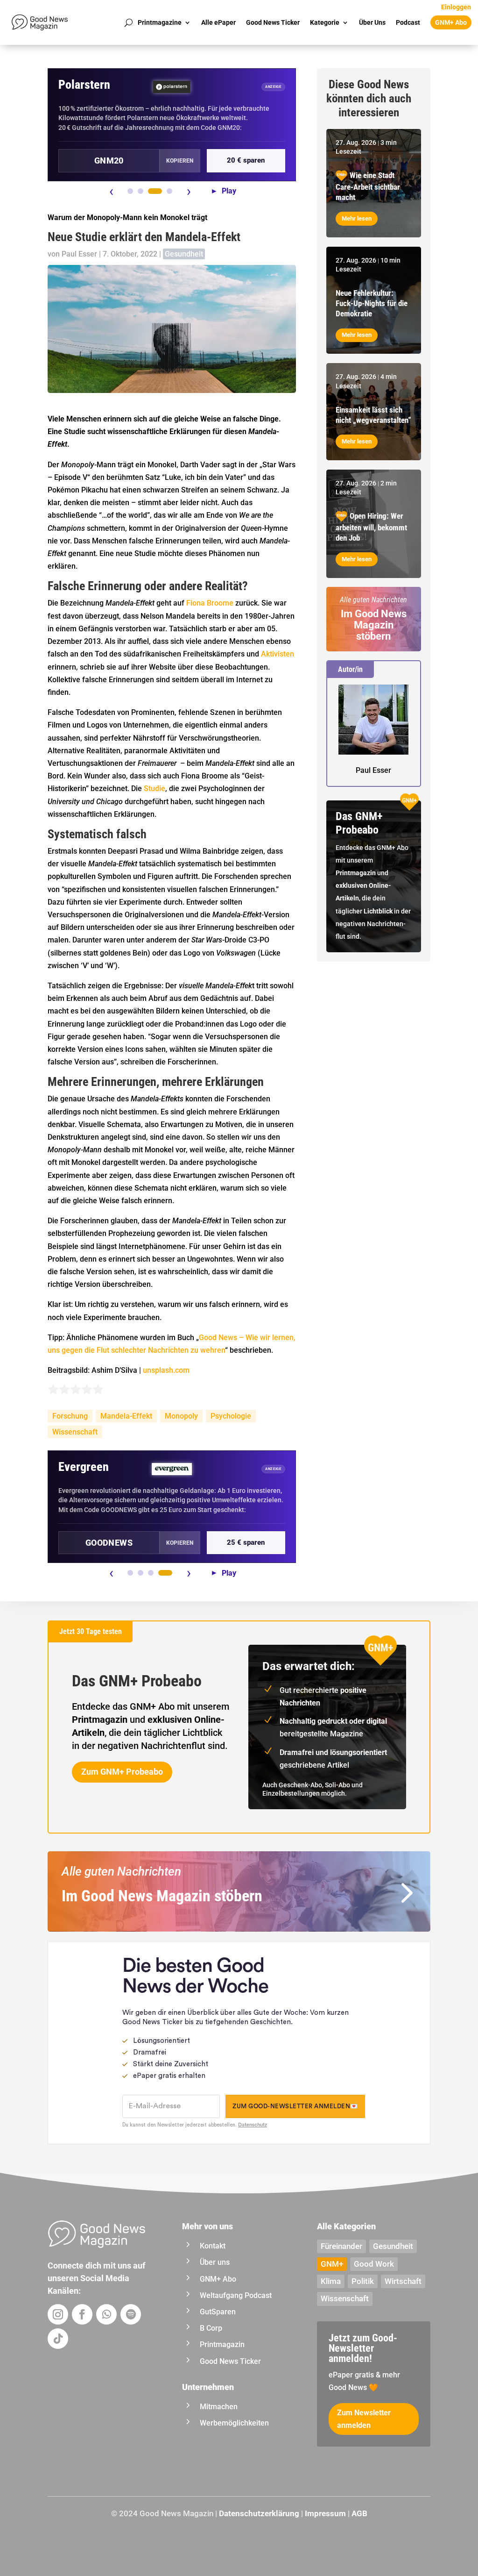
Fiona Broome (210, 603)
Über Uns (372, 22)
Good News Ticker (273, 22)
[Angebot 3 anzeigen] (155, 191)
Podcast (408, 22)
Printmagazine (160, 22)
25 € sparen (246, 1542)
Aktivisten (278, 654)
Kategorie (325, 22)
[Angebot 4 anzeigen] (169, 191)
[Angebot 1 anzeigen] (130, 191)
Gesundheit (184, 254)
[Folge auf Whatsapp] (106, 2314)
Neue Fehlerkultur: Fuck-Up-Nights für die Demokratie (372, 303)
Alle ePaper (218, 22)
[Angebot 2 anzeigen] (141, 191)
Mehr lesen (357, 218)
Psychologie (231, 1416)
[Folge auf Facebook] (82, 2314)
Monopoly (181, 1416)
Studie (155, 788)
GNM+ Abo (451, 22)
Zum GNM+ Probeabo (122, 1772)
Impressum (325, 2513)
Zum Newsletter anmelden (364, 2419)
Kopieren (180, 161)
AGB (359, 2513)
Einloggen (456, 7)
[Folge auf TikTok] (58, 2339)
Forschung (70, 1416)
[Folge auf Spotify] (131, 2314)
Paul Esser (79, 254)
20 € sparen (246, 160)
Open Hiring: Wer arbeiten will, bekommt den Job (371, 527)
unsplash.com (166, 1370)
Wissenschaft (75, 1432)
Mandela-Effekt (126, 1416)
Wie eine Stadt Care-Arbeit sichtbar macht (368, 186)
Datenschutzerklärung (259, 2513)
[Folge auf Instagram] (58, 2314)
